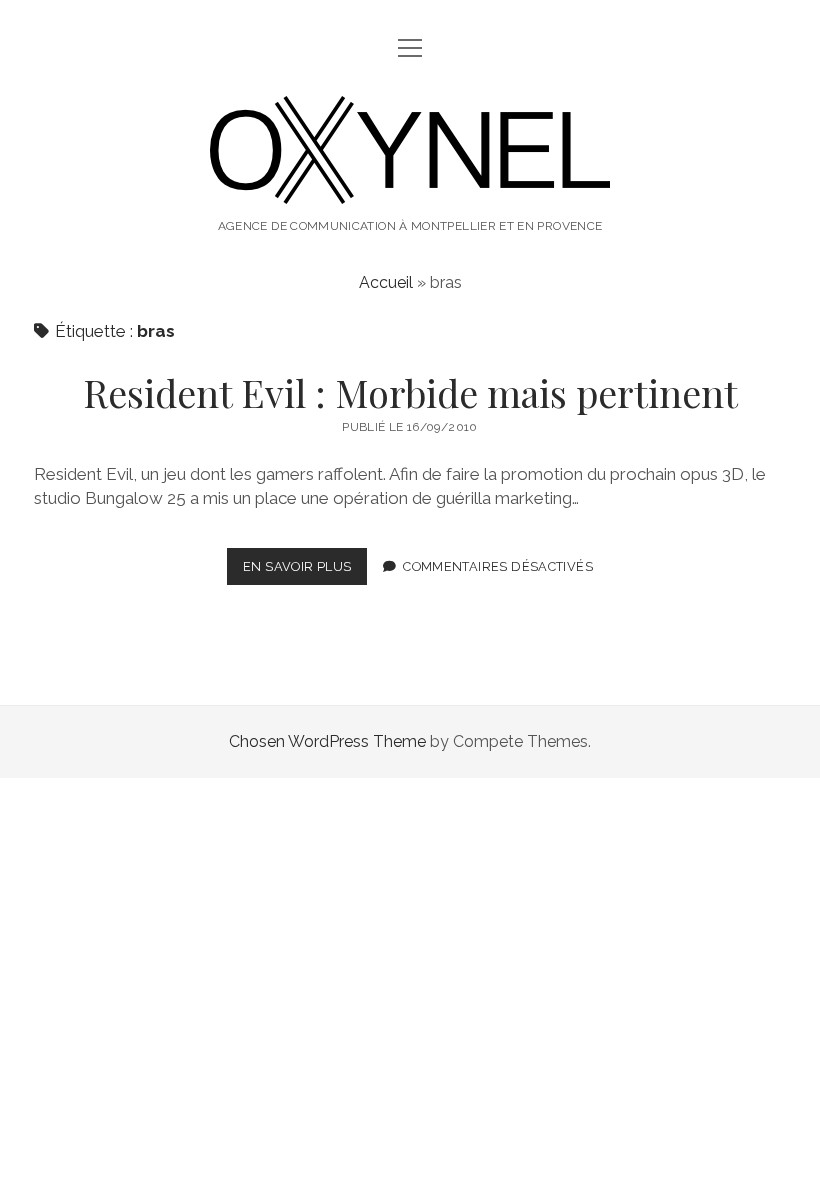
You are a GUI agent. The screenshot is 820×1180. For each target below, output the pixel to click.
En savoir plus (305, 571)
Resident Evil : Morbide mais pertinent (410, 392)
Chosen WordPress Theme (327, 741)
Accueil (386, 282)
